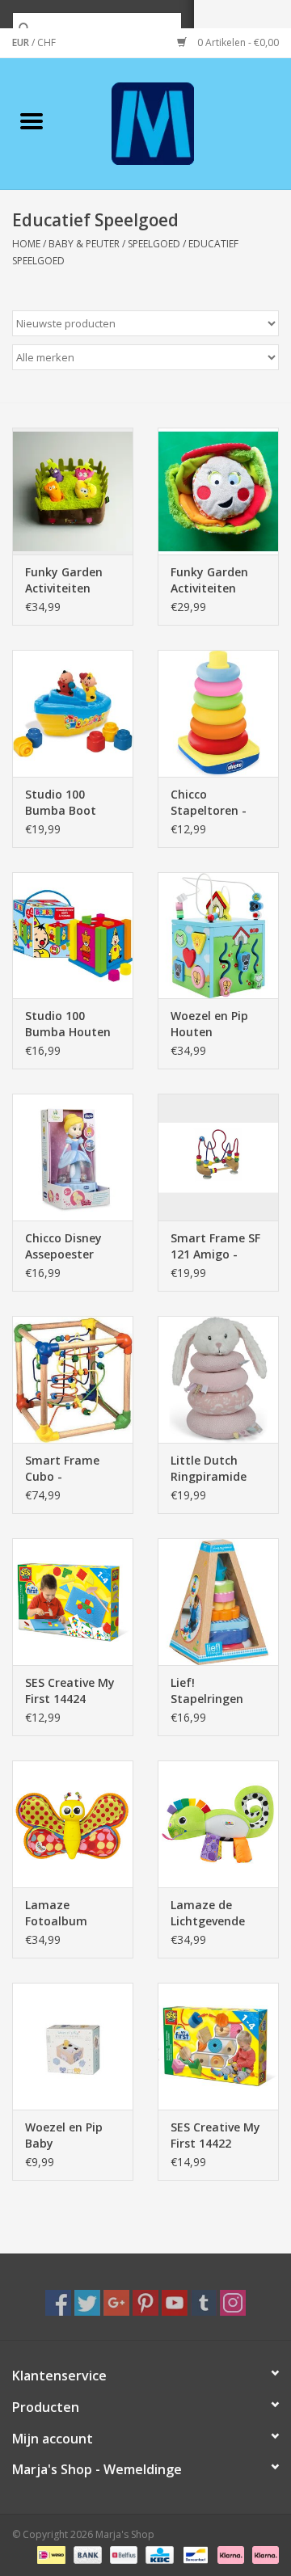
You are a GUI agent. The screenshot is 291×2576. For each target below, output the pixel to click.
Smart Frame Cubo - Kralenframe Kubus (62, 1469)
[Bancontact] (194, 2554)
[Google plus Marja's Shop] (116, 2303)
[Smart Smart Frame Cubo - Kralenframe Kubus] (73, 1379)
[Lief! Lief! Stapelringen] (218, 1602)
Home (26, 244)
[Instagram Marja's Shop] (233, 2303)
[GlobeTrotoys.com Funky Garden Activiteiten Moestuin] (73, 491)
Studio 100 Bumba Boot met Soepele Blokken (61, 803)
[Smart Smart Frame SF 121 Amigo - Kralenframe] (218, 1157)
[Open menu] (32, 120)
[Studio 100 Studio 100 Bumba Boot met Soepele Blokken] (73, 713)
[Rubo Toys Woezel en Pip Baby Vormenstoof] (73, 2046)
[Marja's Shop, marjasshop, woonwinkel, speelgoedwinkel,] (177, 122)
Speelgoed (154, 244)
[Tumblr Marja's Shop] (204, 2303)
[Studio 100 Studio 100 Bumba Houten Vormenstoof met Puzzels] (73, 936)
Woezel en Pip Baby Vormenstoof (64, 2135)
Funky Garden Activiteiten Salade (209, 580)
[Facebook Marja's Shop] (58, 2303)
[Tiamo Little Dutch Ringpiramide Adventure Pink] (218, 1379)
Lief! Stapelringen (207, 1691)
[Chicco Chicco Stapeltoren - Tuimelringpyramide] (218, 713)
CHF (46, 42)
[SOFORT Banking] (229, 2554)
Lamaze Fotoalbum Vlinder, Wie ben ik (70, 1913)
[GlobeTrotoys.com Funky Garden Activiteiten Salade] (218, 491)
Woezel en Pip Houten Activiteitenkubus (218, 1024)
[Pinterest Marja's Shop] (145, 2303)
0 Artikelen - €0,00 (237, 42)
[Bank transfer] (86, 2554)
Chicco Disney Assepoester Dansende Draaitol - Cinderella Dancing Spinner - (71, 1246)
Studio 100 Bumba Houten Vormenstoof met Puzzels (68, 1024)
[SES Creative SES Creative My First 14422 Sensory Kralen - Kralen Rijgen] (218, 2046)
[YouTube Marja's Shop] (175, 2303)
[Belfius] (122, 2554)
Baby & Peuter (84, 244)
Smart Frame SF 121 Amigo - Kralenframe (215, 1246)
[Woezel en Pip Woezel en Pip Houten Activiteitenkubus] (218, 936)
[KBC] (158, 2554)
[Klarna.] (263, 2554)
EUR (22, 42)
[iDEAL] (49, 2554)
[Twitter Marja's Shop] (87, 2303)
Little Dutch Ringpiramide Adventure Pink (213, 1469)
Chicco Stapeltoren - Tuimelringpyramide (218, 803)
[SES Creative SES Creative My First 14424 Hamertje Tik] (73, 1602)
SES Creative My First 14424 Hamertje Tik (70, 1691)
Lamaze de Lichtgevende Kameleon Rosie (215, 1913)
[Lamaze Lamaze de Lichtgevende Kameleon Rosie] (218, 1824)
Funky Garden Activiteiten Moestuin (64, 580)
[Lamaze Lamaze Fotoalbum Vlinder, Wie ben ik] (73, 1824)
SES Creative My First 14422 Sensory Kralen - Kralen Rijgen (217, 2135)
